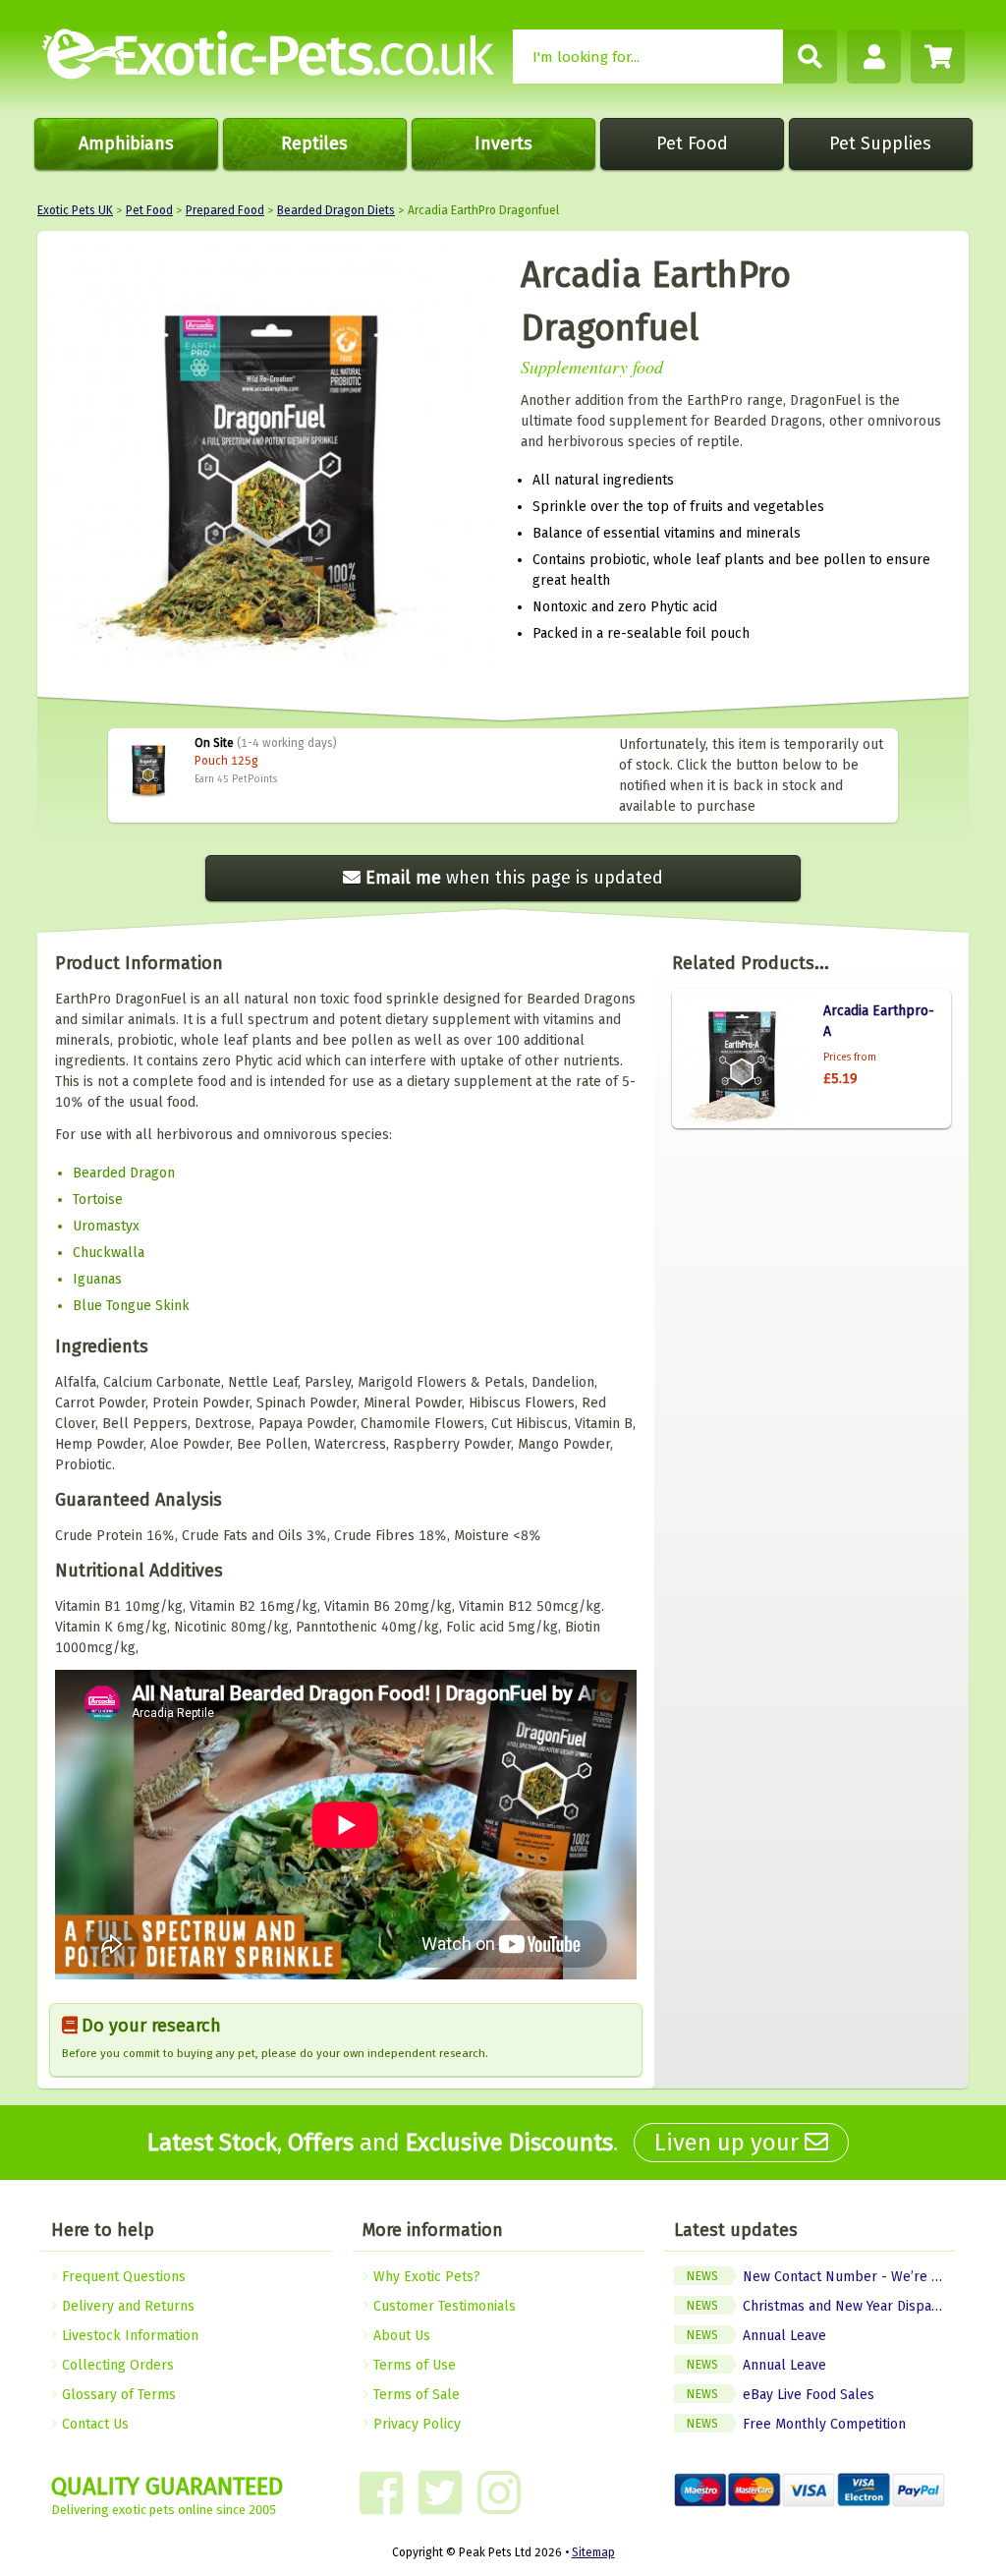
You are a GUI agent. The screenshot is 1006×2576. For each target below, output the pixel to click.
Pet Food (692, 143)
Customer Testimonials (443, 2306)
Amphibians (126, 143)
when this (514, 878)
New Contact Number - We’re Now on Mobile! (821, 2277)
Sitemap (593, 2552)
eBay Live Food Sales (780, 2395)
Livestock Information (128, 2336)
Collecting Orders (116, 2365)
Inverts (503, 143)
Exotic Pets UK (75, 210)
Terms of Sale (415, 2395)
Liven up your (729, 2143)
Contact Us (93, 2424)
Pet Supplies (880, 143)
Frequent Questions (122, 2277)
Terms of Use (413, 2365)
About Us (400, 2336)
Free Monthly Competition (796, 2424)
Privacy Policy (415, 2424)
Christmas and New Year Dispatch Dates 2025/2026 (821, 2306)
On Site (214, 743)
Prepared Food (225, 210)
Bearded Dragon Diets (336, 210)
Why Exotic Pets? (425, 2277)
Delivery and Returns (126, 2306)
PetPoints (254, 779)
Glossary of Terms (117, 2395)
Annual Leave (756, 2336)
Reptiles (314, 143)
